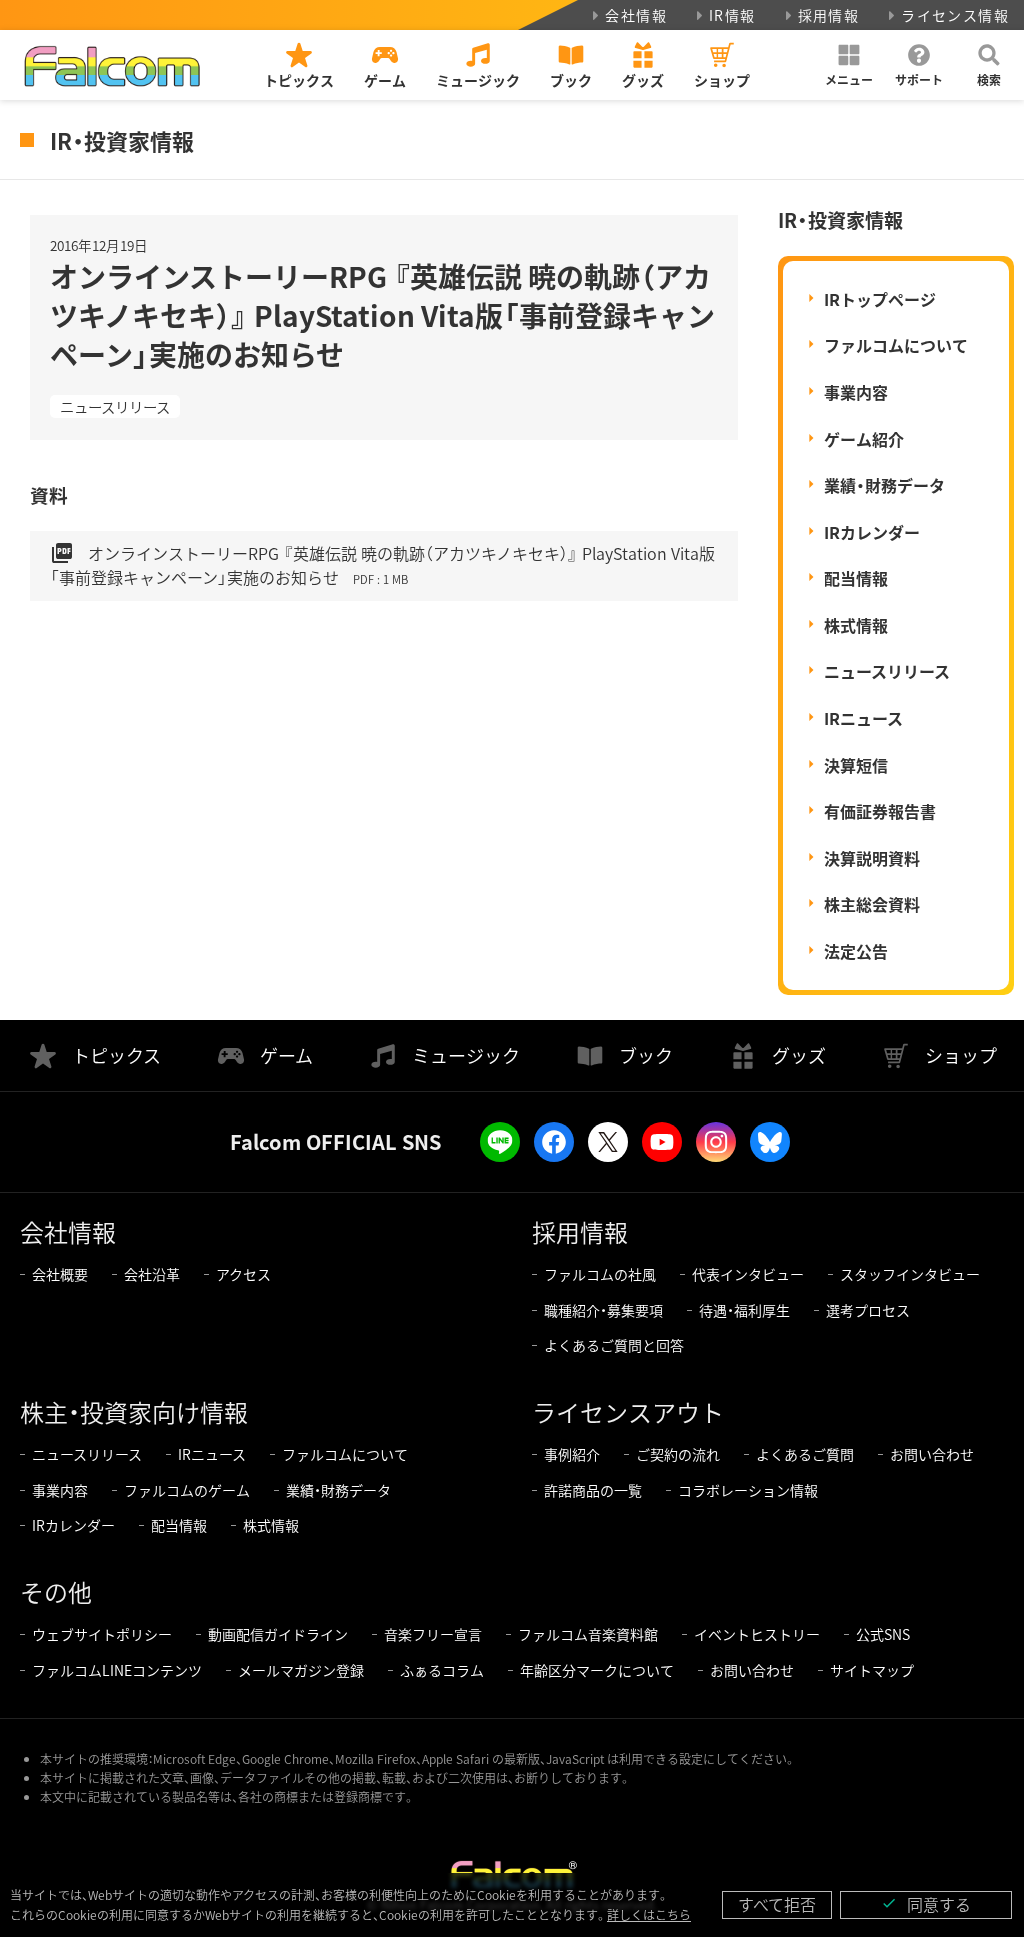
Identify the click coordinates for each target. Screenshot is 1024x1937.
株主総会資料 (872, 904)
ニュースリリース (115, 406)
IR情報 (732, 15)
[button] (849, 65)
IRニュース (863, 718)
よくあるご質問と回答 (614, 1345)
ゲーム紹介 (864, 439)
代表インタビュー (748, 1274)
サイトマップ (872, 1670)
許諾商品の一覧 (593, 1490)
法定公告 (856, 951)
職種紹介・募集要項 (603, 1310)
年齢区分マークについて (597, 1670)
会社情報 (636, 15)
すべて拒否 (777, 1904)
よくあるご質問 (805, 1454)
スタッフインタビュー (910, 1274)
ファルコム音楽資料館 (588, 1634)
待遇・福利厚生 (744, 1310)
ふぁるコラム (442, 1670)
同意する (926, 1904)
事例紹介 (572, 1454)
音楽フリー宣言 (433, 1634)
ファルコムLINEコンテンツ (117, 1670)
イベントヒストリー (757, 1634)
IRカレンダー (872, 532)
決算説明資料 (872, 858)
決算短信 (856, 765)
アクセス (243, 1274)
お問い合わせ (932, 1454)
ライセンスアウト (628, 1411)
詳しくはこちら (649, 1914)
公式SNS (883, 1634)
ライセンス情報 (955, 15)
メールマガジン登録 (301, 1670)
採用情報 (829, 15)
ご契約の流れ (678, 1454)
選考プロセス (868, 1310)
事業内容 (856, 392)
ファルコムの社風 (600, 1274)
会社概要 (60, 1274)
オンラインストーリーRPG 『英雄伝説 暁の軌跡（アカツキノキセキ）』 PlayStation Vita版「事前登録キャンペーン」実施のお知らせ (382, 565)
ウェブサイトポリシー (102, 1634)
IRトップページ (880, 299)
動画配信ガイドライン (278, 1634)
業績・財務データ (884, 485)
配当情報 (856, 578)
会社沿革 (152, 1274)
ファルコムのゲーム (187, 1490)
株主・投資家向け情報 (134, 1411)
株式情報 (856, 625)
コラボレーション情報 (748, 1490)
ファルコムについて (896, 345)
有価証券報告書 (880, 811)
